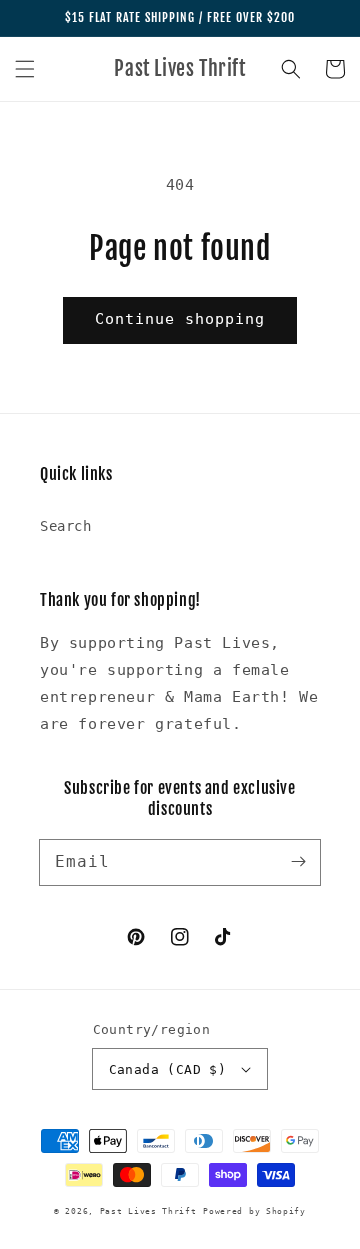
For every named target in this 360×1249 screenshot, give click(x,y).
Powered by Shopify (254, 1211)
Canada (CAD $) (168, 1069)
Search (66, 526)
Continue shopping (180, 319)
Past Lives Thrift (148, 1211)
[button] (25, 69)
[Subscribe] (298, 862)
